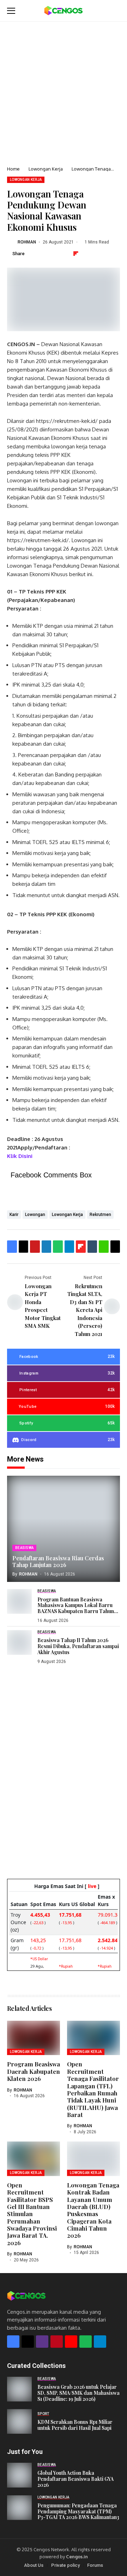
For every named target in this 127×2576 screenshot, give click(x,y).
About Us (34, 2565)
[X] (28, 2342)
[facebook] (13, 2342)
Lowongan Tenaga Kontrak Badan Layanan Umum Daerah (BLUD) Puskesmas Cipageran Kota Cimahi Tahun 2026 (93, 2210)
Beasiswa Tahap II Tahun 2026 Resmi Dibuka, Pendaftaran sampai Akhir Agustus (78, 1646)
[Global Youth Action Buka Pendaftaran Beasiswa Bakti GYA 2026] (19, 2475)
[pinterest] (57, 2342)
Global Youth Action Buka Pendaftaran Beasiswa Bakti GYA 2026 (75, 2479)
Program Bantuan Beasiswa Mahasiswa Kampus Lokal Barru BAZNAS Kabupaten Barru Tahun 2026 (76, 1608)
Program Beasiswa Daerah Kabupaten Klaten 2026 (34, 2071)
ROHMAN (27, 242)
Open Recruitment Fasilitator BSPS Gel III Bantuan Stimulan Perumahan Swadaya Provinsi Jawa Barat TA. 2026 (32, 2214)
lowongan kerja (67, 1215)
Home (13, 169)
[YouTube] (71, 2342)
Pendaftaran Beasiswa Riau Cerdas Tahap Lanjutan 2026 (58, 1561)
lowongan (35, 1215)
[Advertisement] (64, 89)
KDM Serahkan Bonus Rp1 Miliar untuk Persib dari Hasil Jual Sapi (75, 2425)
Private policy (65, 2565)
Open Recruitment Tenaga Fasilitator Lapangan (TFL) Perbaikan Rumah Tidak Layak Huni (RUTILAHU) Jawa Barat (93, 2089)
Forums (95, 2565)
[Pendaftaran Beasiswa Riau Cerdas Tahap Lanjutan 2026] (64, 1529)
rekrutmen (100, 1215)
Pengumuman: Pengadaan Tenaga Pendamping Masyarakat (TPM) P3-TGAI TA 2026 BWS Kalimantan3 (78, 2511)
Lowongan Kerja (46, 169)
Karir (14, 1215)
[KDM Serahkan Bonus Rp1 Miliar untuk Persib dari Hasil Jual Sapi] (19, 2421)
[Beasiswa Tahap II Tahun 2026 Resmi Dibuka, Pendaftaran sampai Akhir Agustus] (19, 1642)
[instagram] (42, 2342)
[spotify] (86, 2342)
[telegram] (100, 2342)
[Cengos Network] (64, 11)
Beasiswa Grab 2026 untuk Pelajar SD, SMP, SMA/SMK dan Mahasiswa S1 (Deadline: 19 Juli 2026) (78, 2393)
